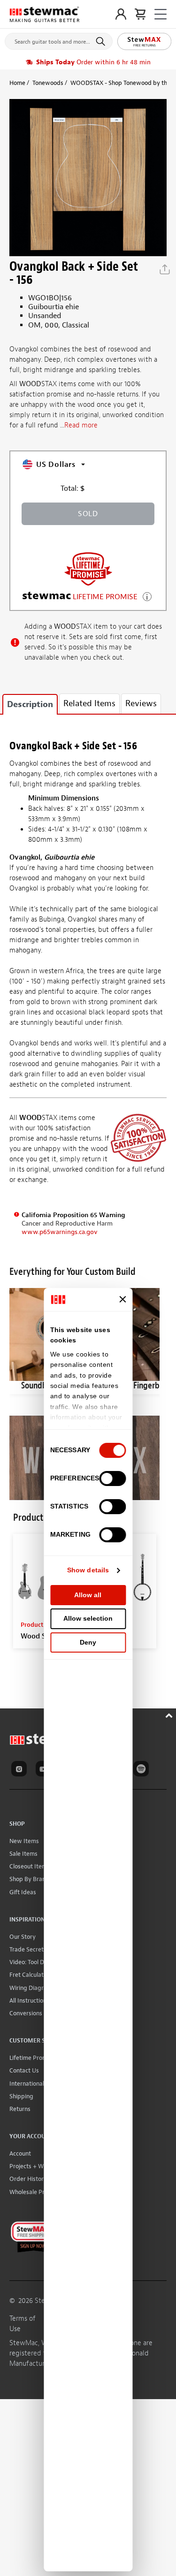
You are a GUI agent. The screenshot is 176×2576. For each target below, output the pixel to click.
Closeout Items (30, 1866)
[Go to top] (170, 1714)
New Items (24, 1841)
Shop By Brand (29, 1879)
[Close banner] (122, 1299)
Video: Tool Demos (34, 1962)
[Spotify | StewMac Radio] (143, 1770)
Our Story (23, 1937)
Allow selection (88, 1618)
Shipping (21, 2096)
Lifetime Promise (32, 2058)
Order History (28, 2179)
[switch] (112, 1479)
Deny (88, 1642)
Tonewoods (48, 83)
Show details (88, 1570)
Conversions (26, 2013)
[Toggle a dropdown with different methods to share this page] (165, 269)
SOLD (88, 514)
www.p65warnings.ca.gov (60, 1232)
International (27, 2084)
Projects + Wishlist (34, 2166)
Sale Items (23, 1854)
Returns (20, 2109)
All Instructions (29, 2001)
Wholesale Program (36, 2192)
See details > (147, 596)
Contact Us (24, 2070)
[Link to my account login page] (121, 14)
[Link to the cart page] (140, 14)
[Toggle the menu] (161, 14)
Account (20, 2153)
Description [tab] (30, 705)
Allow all (88, 1595)
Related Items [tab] (89, 704)
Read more (81, 425)
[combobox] (59, 39)
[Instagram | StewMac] (21, 1770)
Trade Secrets (28, 1949)
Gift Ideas (23, 1892)
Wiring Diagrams (32, 1988)
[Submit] (102, 41)
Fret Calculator (29, 1975)
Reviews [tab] (141, 704)
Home (17, 83)
